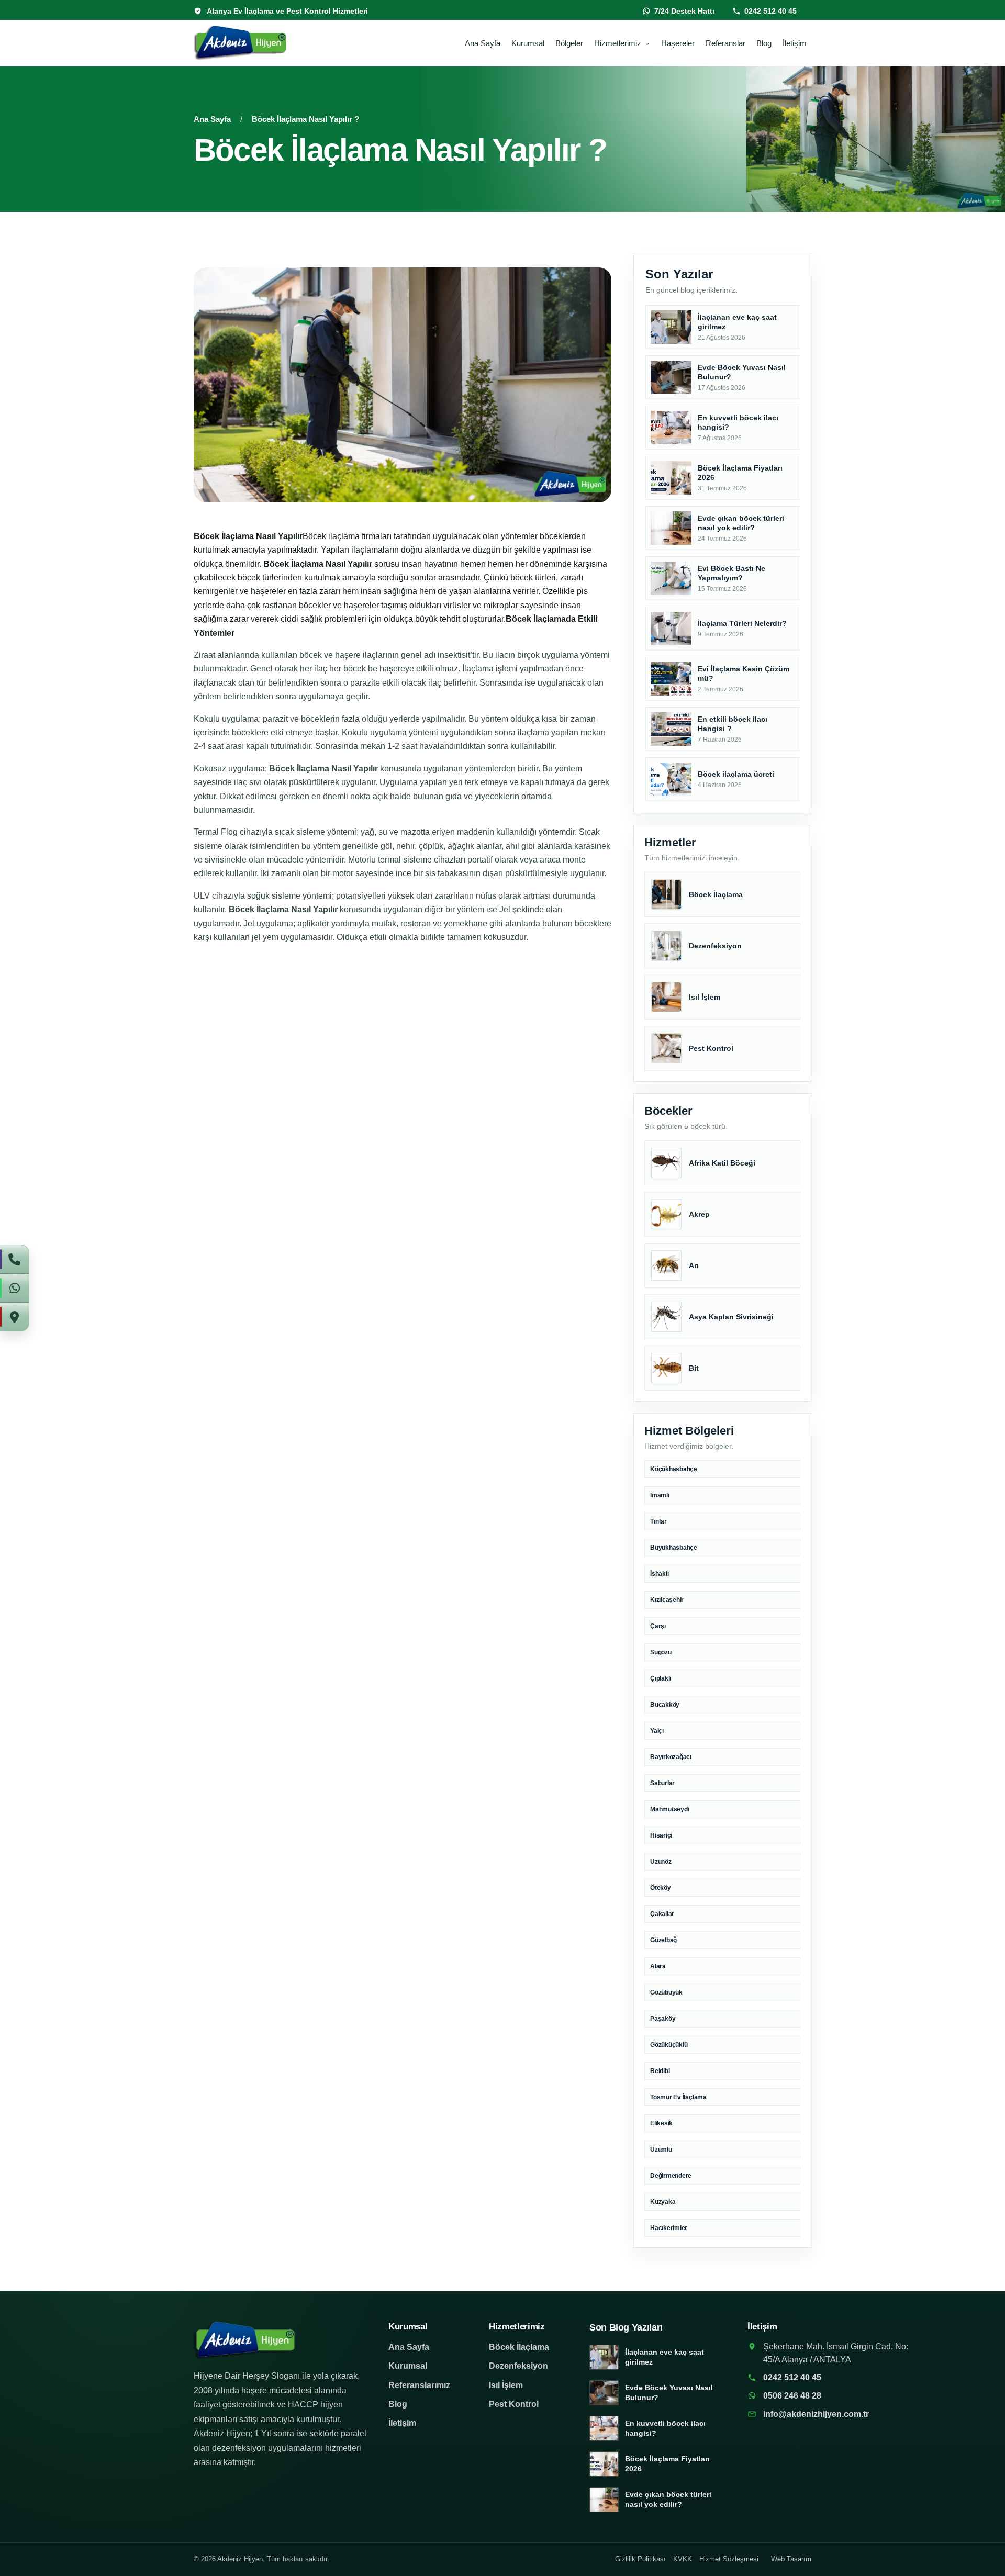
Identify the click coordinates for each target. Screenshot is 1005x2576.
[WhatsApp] (15, 1288)
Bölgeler (569, 43)
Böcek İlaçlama (519, 2347)
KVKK (683, 2559)
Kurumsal (528, 43)
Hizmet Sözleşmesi (729, 2559)
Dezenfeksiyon (518, 2366)
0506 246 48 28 (792, 2396)
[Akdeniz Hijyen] (258, 43)
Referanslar (725, 43)
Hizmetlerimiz (618, 43)
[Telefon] (15, 1259)
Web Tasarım (791, 2559)
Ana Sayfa (483, 43)
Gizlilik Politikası (640, 2559)
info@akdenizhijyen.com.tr (816, 2414)
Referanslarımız (419, 2385)
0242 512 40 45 (770, 11)
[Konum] (15, 1317)
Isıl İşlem (506, 2385)
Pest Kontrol (514, 2404)
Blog (764, 43)
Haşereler (678, 43)
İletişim (795, 43)
